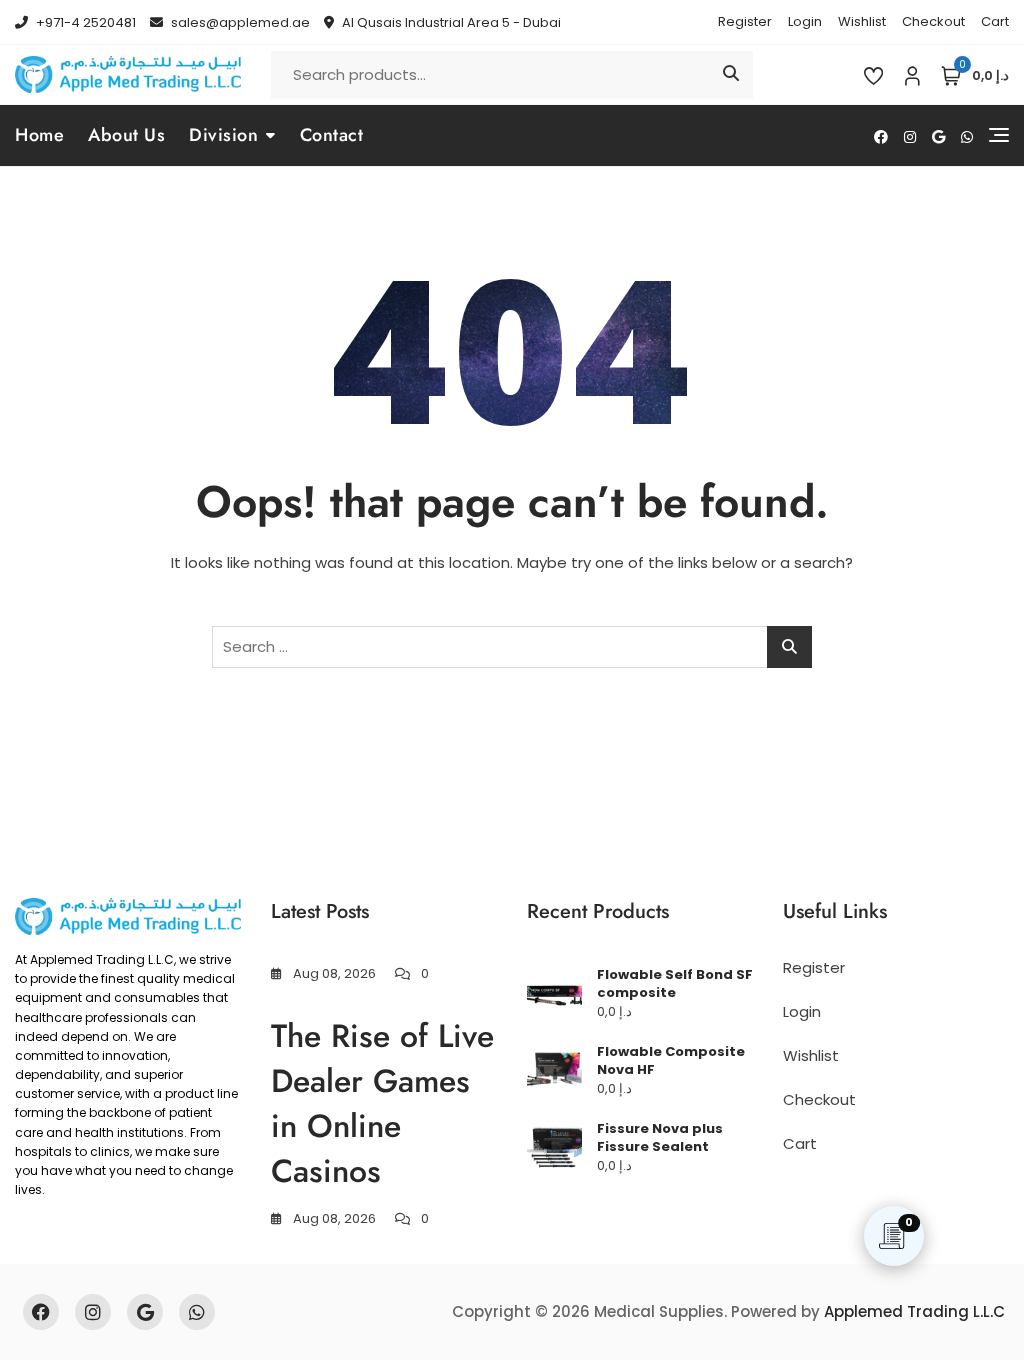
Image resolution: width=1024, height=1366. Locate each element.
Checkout (933, 21)
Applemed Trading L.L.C (914, 1311)
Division (223, 135)
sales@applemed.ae (239, 22)
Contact (332, 135)
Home (39, 135)
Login (805, 21)
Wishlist (862, 21)
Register (745, 21)
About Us (126, 135)
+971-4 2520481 (84, 22)
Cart (995, 21)
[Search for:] (512, 647)
